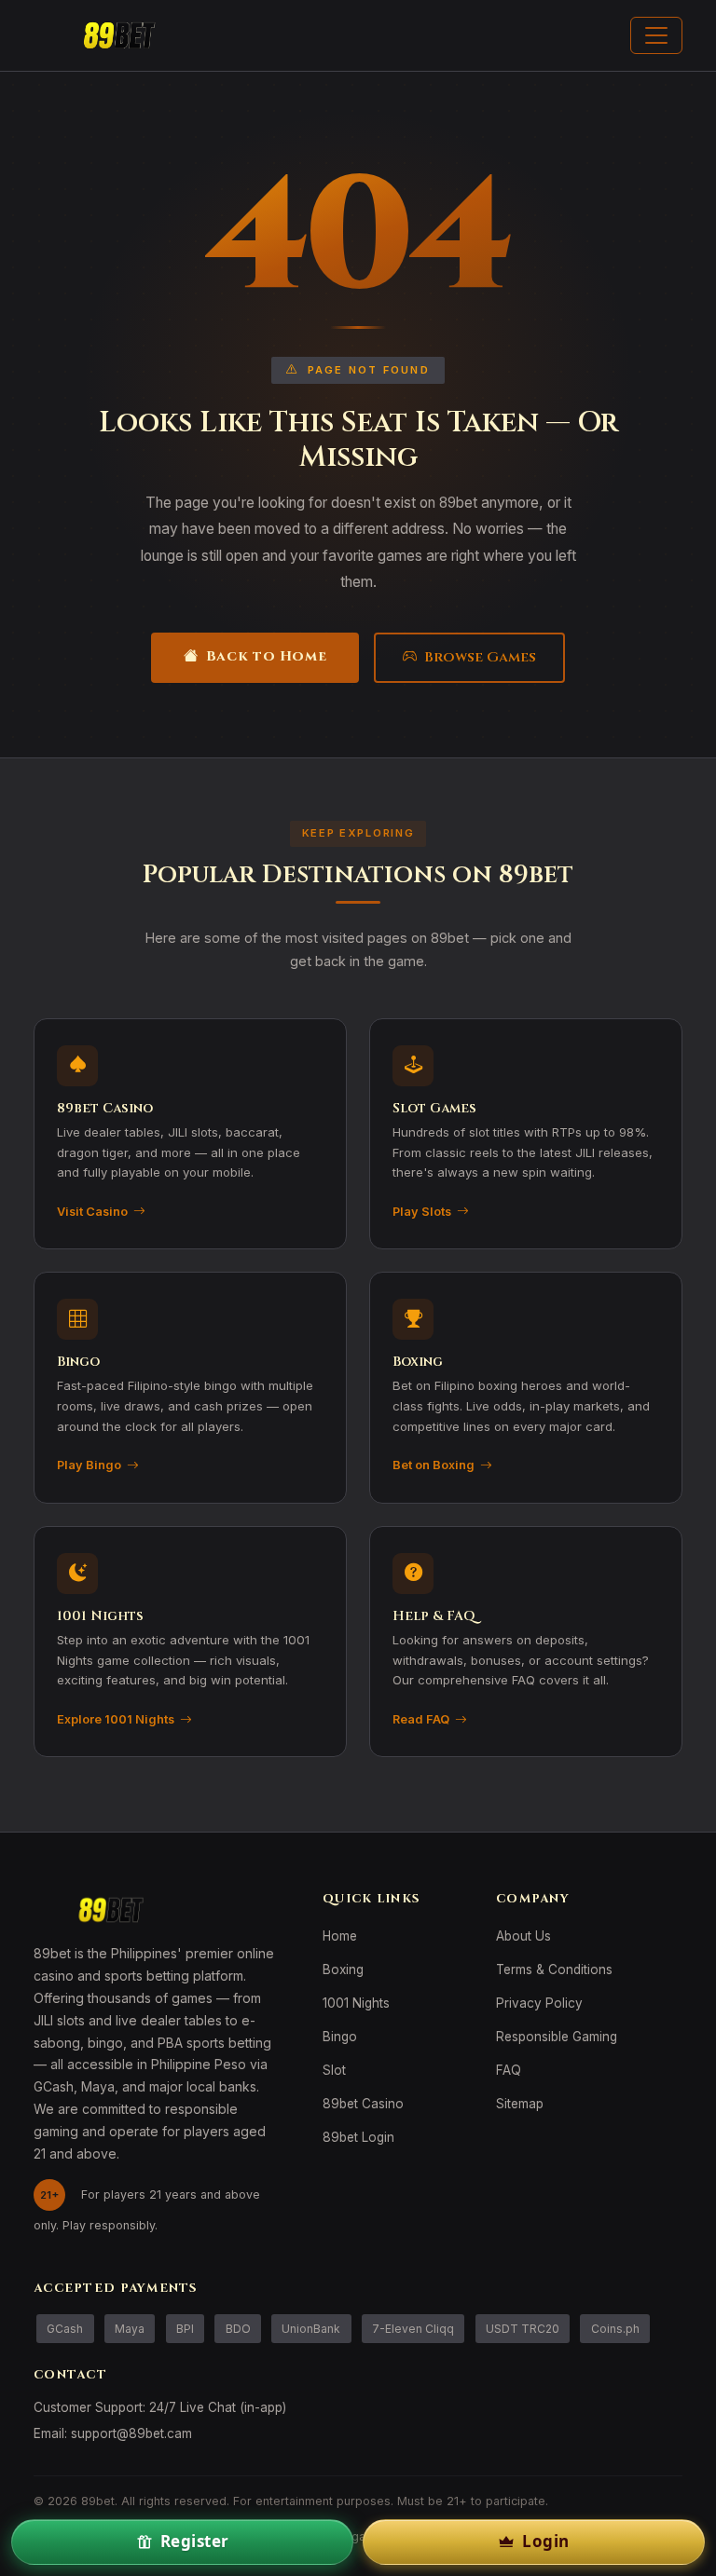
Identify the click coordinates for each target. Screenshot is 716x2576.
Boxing (343, 1969)
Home (340, 1936)
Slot (334, 2070)
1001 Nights (356, 2003)
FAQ (509, 2070)
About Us (523, 1936)
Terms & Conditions (554, 1969)
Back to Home (266, 656)
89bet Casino (363, 2104)
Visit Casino (92, 1212)
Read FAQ (421, 1719)
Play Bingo (89, 1465)
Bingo (340, 2037)
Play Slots (422, 1212)
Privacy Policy (539, 2003)
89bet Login (358, 2137)
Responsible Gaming (557, 2037)
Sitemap (520, 2104)
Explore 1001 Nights (116, 1719)
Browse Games (480, 657)
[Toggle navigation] (656, 35)
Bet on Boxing (434, 1465)
